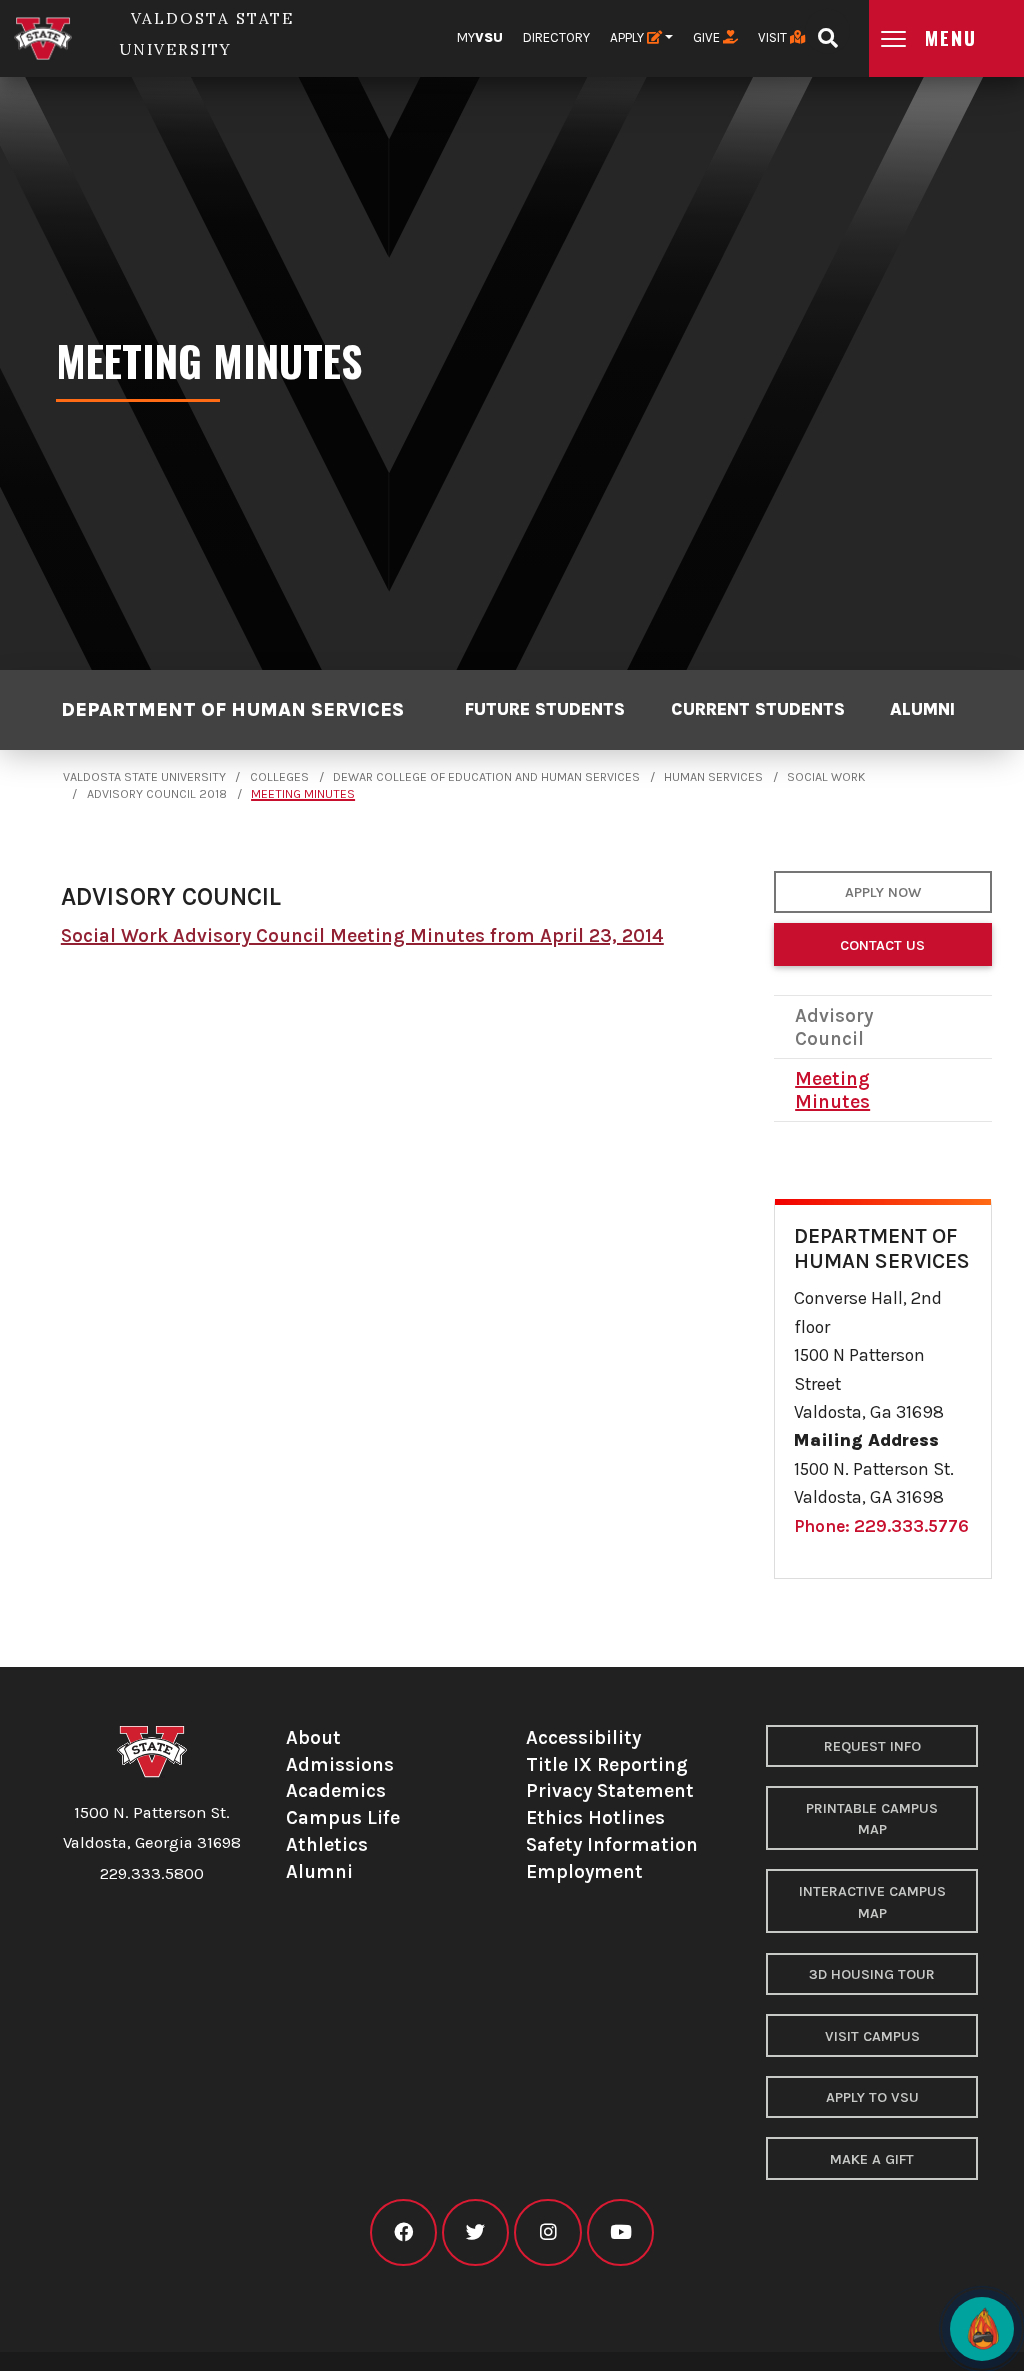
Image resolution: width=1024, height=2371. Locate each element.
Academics (336, 1790)
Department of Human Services (232, 709)
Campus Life (343, 1817)
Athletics (327, 1844)
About (313, 1737)
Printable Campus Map (872, 1819)
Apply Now (883, 892)
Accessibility (583, 1737)
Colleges (279, 777)
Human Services (713, 777)
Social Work (826, 777)
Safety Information (612, 1844)
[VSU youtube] (620, 2232)
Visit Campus (872, 2036)
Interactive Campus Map (872, 1902)
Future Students (545, 709)
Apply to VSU (872, 2097)
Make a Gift (872, 2159)
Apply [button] (628, 37)
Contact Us (882, 945)
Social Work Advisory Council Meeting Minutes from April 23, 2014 (362, 935)
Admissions (340, 1764)
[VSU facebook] (403, 2232)
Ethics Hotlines (595, 1817)
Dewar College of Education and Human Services (486, 777)
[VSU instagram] (547, 2232)
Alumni (922, 709)
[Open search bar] (827, 31)
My (480, 37)
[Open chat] (982, 2329)
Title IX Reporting (607, 1764)
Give (708, 37)
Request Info (872, 1746)
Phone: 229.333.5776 (881, 1526)
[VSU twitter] (475, 2232)
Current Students (758, 709)
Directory (556, 37)
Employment (584, 1871)
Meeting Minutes (303, 794)
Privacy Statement (610, 1790)
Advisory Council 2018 (157, 794)
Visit (774, 37)
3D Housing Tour (872, 1974)
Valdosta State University (144, 777)
